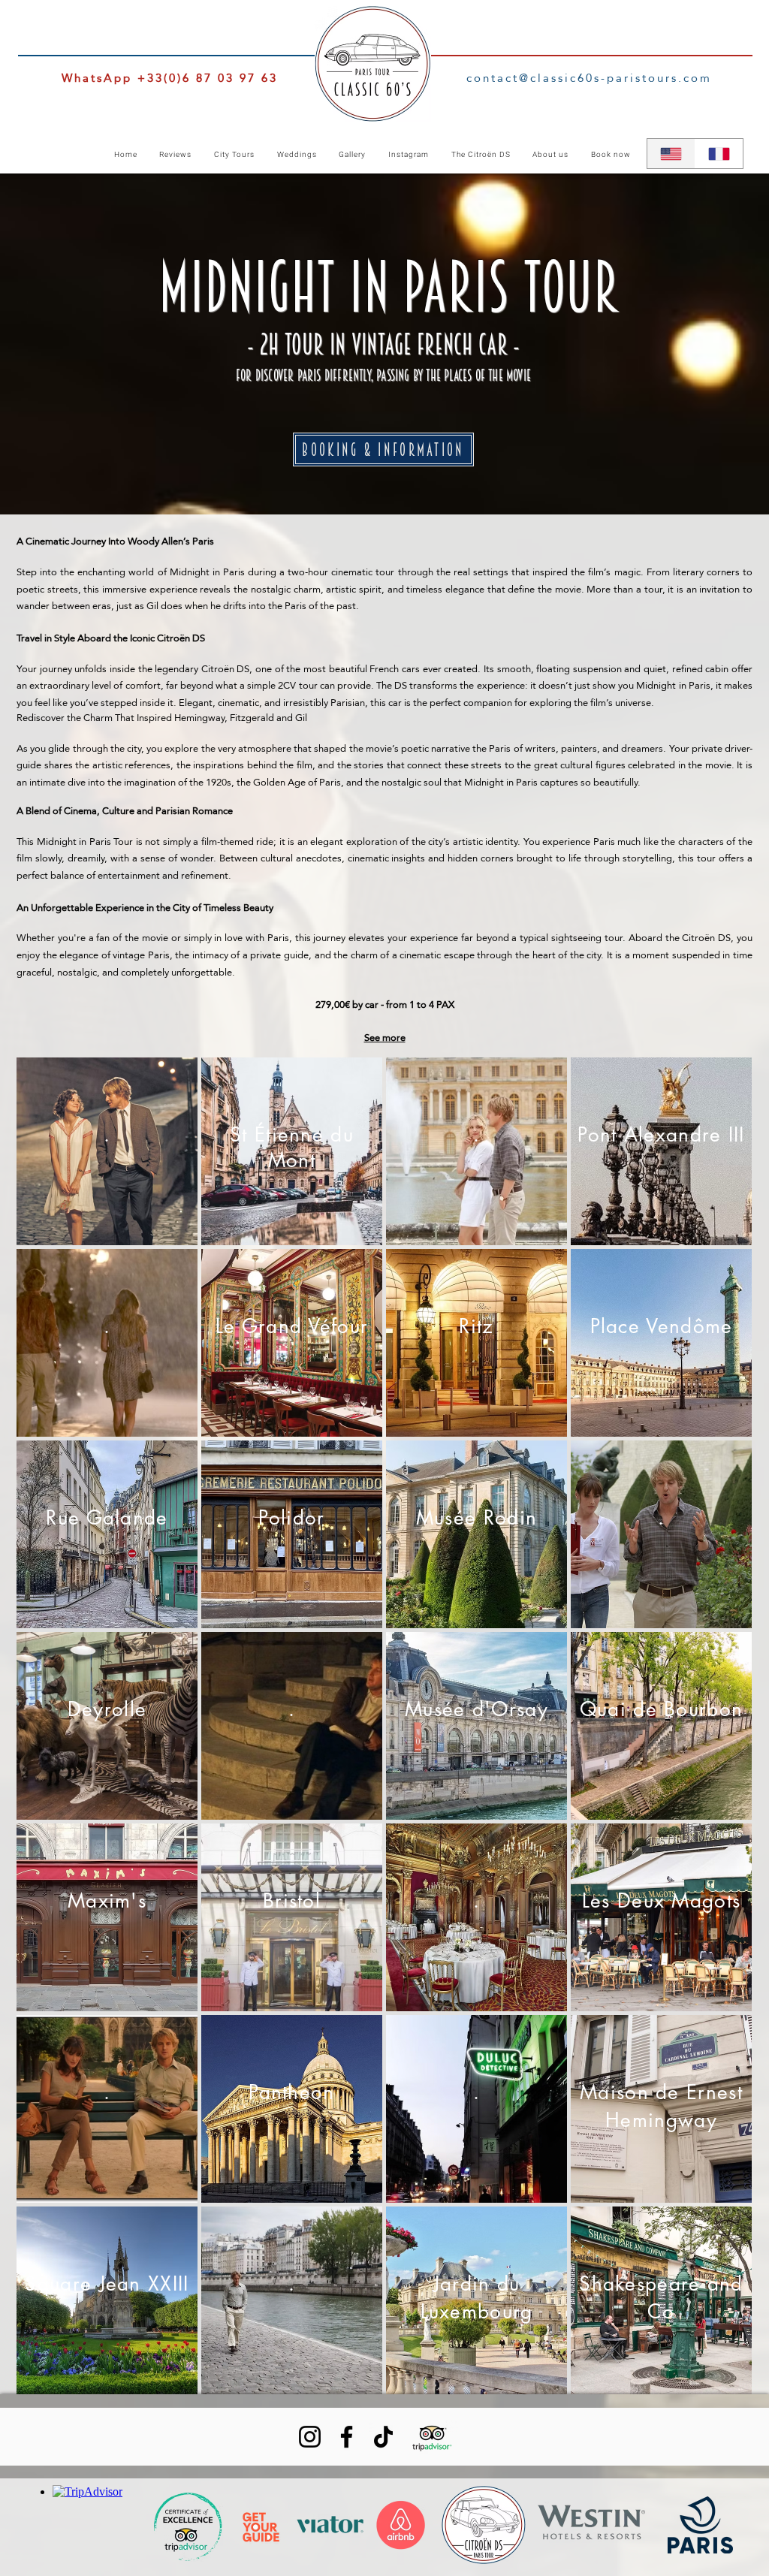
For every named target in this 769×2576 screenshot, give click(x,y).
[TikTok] (383, 2437)
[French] (719, 154)
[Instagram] (310, 2437)
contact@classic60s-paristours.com (589, 78)
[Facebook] (347, 2437)
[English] (671, 154)
